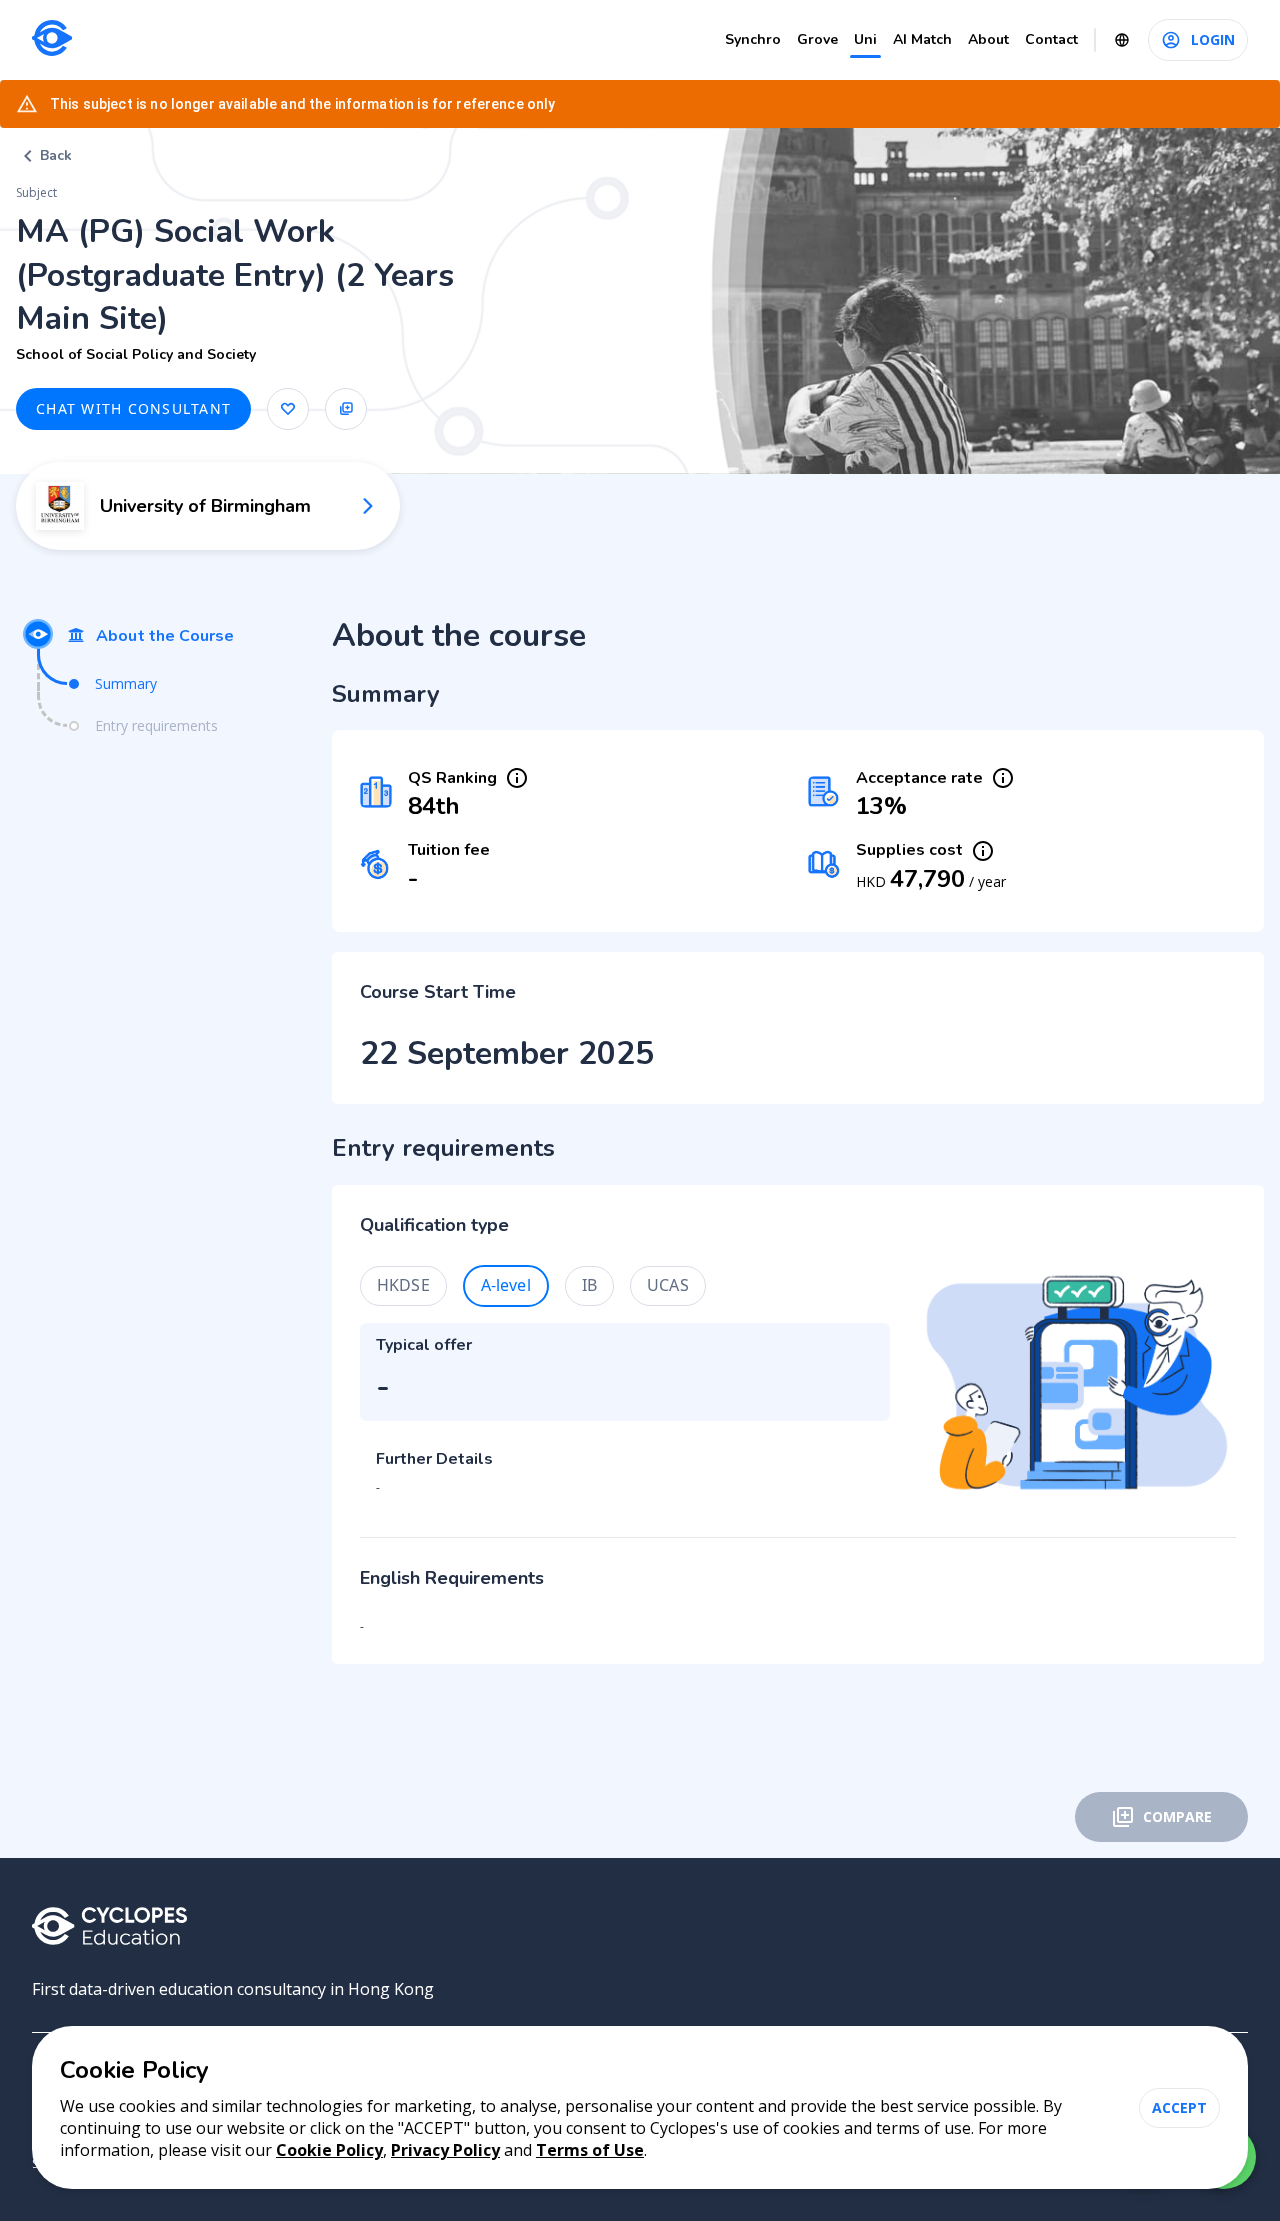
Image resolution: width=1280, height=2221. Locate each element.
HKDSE (403, 1285)
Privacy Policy (445, 2150)
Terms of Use (590, 2150)
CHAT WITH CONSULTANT (133, 408)
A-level (506, 1285)
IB (589, 1285)
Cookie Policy (329, 2150)
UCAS (668, 1285)
